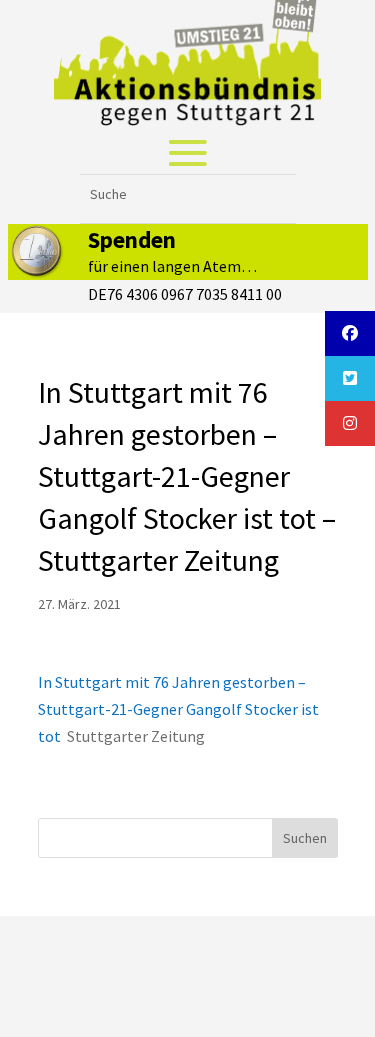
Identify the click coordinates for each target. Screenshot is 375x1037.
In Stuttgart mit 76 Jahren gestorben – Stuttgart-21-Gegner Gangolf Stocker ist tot (178, 709)
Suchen (305, 838)
